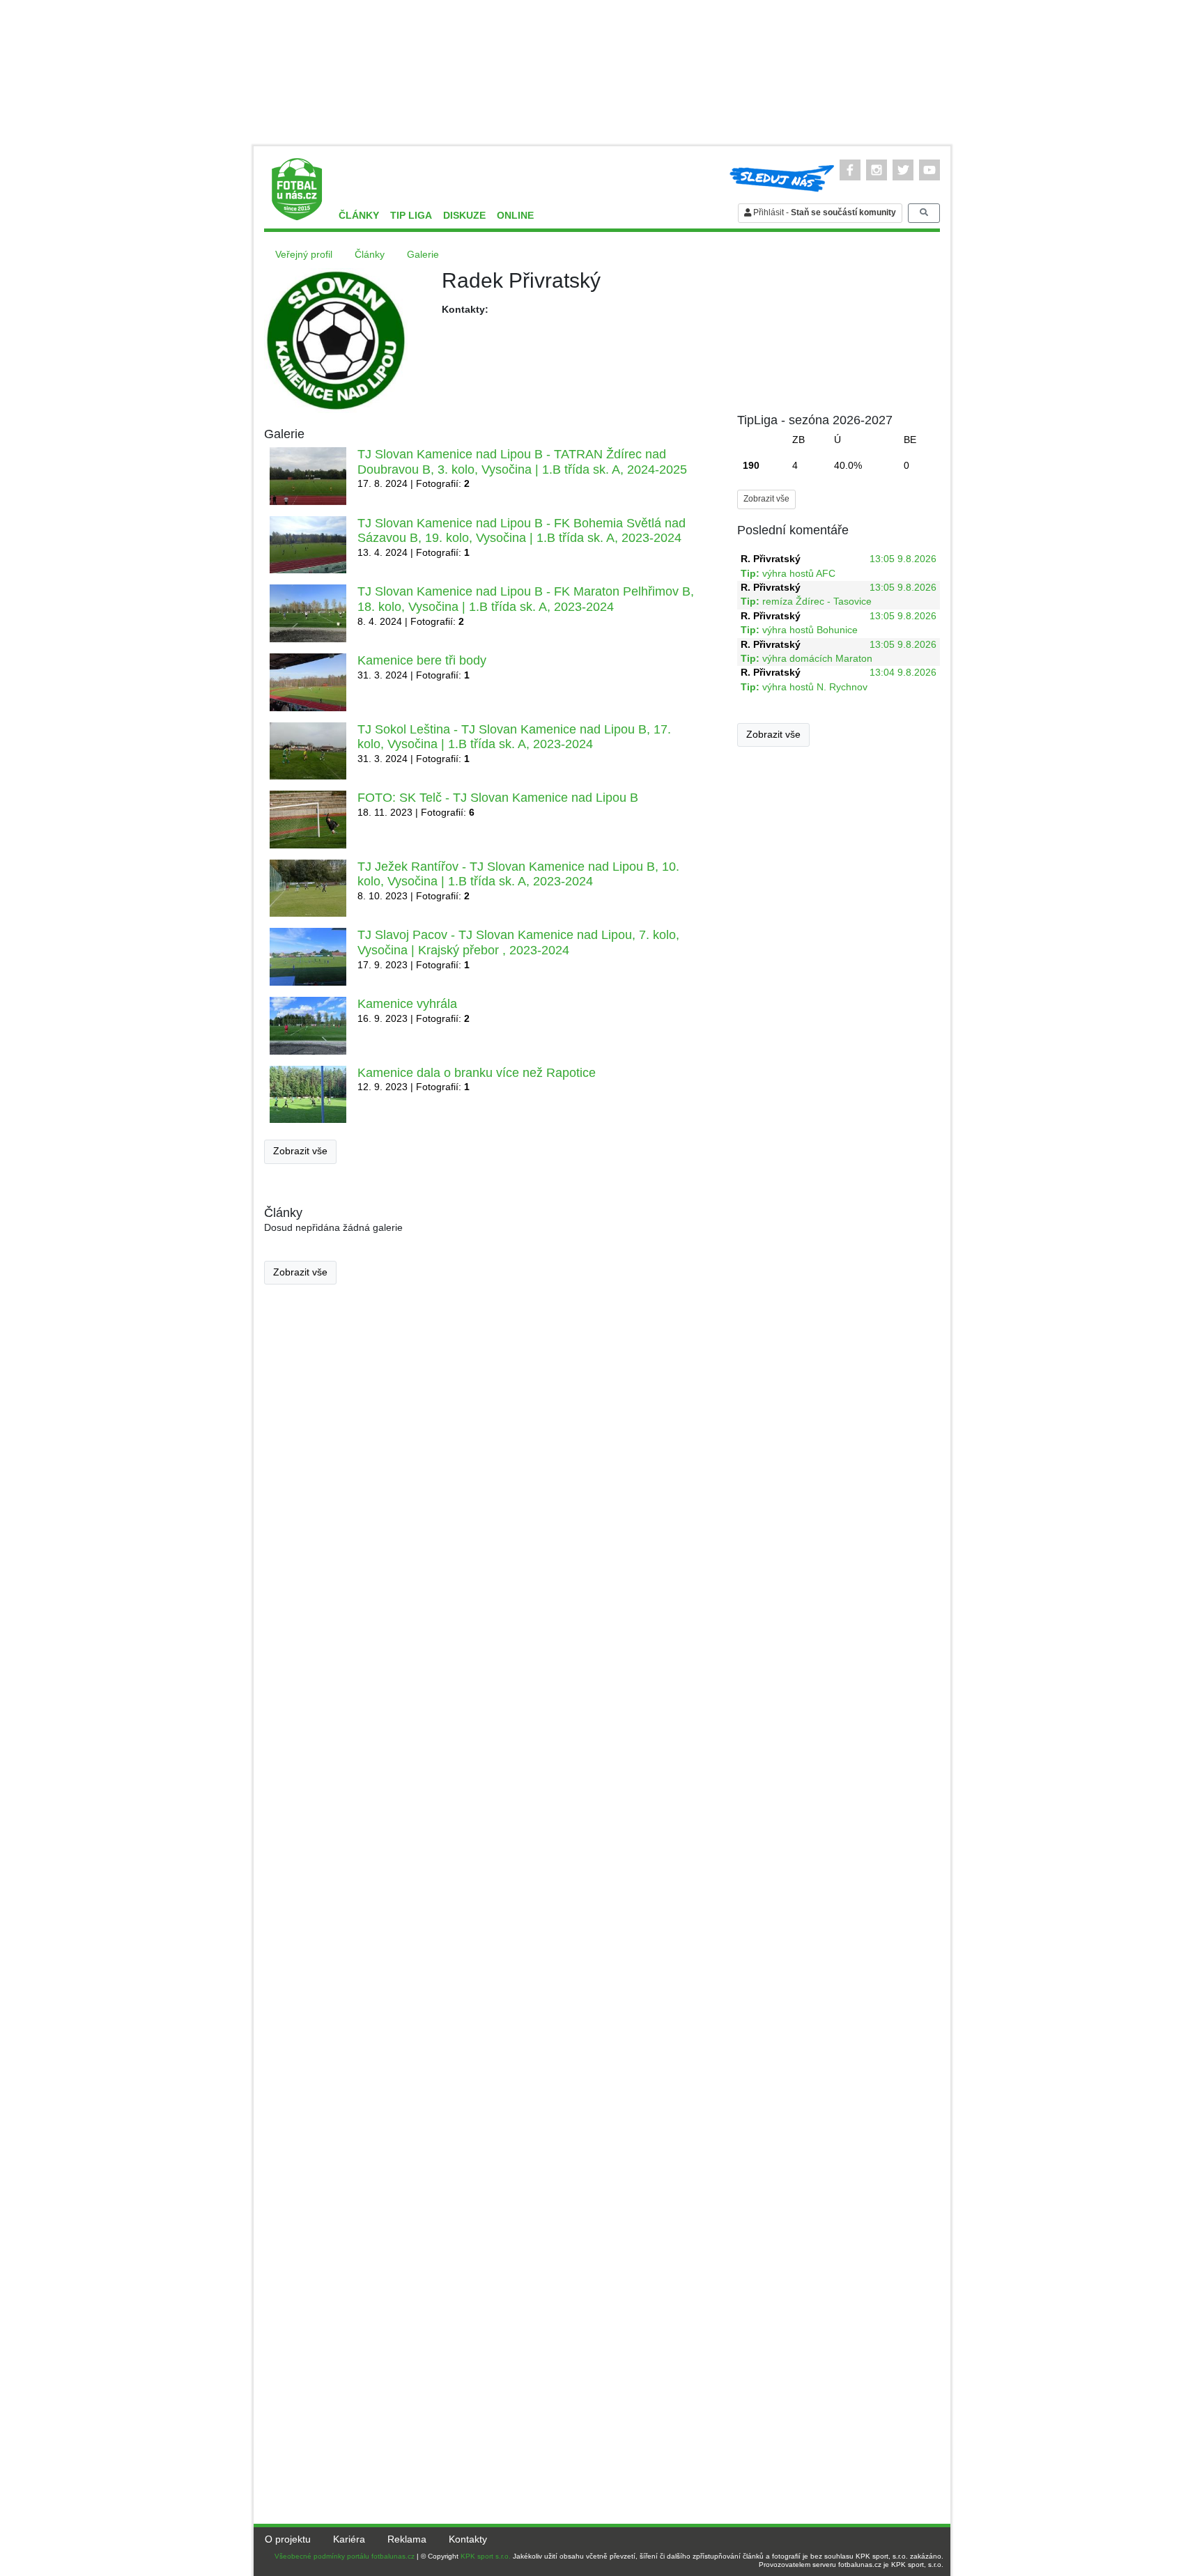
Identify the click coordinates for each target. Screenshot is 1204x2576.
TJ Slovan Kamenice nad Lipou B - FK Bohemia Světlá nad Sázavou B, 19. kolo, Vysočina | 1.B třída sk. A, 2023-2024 (522, 531)
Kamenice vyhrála (407, 1004)
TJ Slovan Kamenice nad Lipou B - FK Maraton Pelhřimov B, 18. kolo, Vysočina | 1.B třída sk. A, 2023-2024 (526, 599)
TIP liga (411, 216)
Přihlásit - (824, 212)
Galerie (423, 255)
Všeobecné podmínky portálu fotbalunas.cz (345, 2556)
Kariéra (349, 2539)
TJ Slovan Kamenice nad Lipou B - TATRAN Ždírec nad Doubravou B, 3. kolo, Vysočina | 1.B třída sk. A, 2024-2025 (522, 462)
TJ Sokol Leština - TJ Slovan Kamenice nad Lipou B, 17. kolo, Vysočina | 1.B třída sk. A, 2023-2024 (514, 737)
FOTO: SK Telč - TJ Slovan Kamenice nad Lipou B (498, 798)
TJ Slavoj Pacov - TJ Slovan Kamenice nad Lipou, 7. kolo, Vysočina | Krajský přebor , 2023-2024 (518, 942)
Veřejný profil (304, 255)
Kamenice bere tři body (422, 660)
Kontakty (468, 2539)
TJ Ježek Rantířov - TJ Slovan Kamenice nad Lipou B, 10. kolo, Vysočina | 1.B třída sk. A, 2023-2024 (518, 874)
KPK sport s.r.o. (486, 2556)
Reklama (407, 2539)
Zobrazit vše (300, 1151)
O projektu (288, 2539)
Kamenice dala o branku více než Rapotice (477, 1073)
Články (359, 216)
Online (515, 216)
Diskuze (464, 216)
